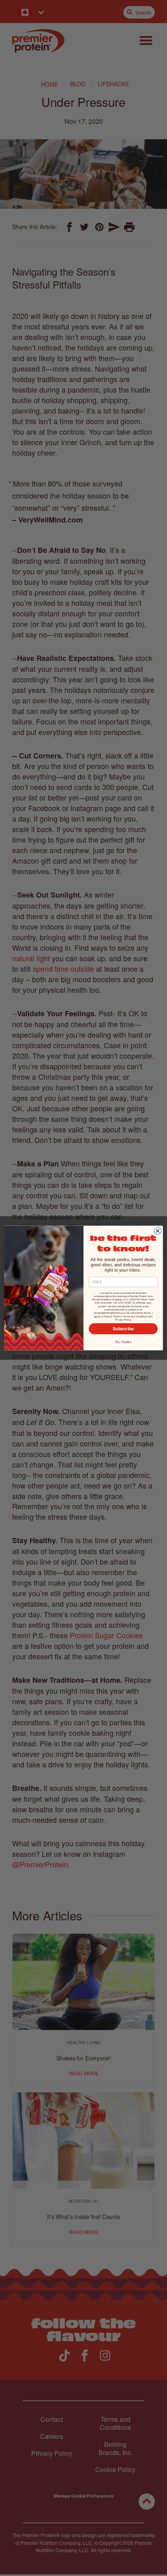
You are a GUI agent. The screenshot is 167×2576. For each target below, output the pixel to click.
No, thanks (123, 1342)
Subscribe (123, 1329)
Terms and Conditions (135, 1316)
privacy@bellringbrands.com (110, 1313)
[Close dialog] (158, 1231)
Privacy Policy (123, 1320)
